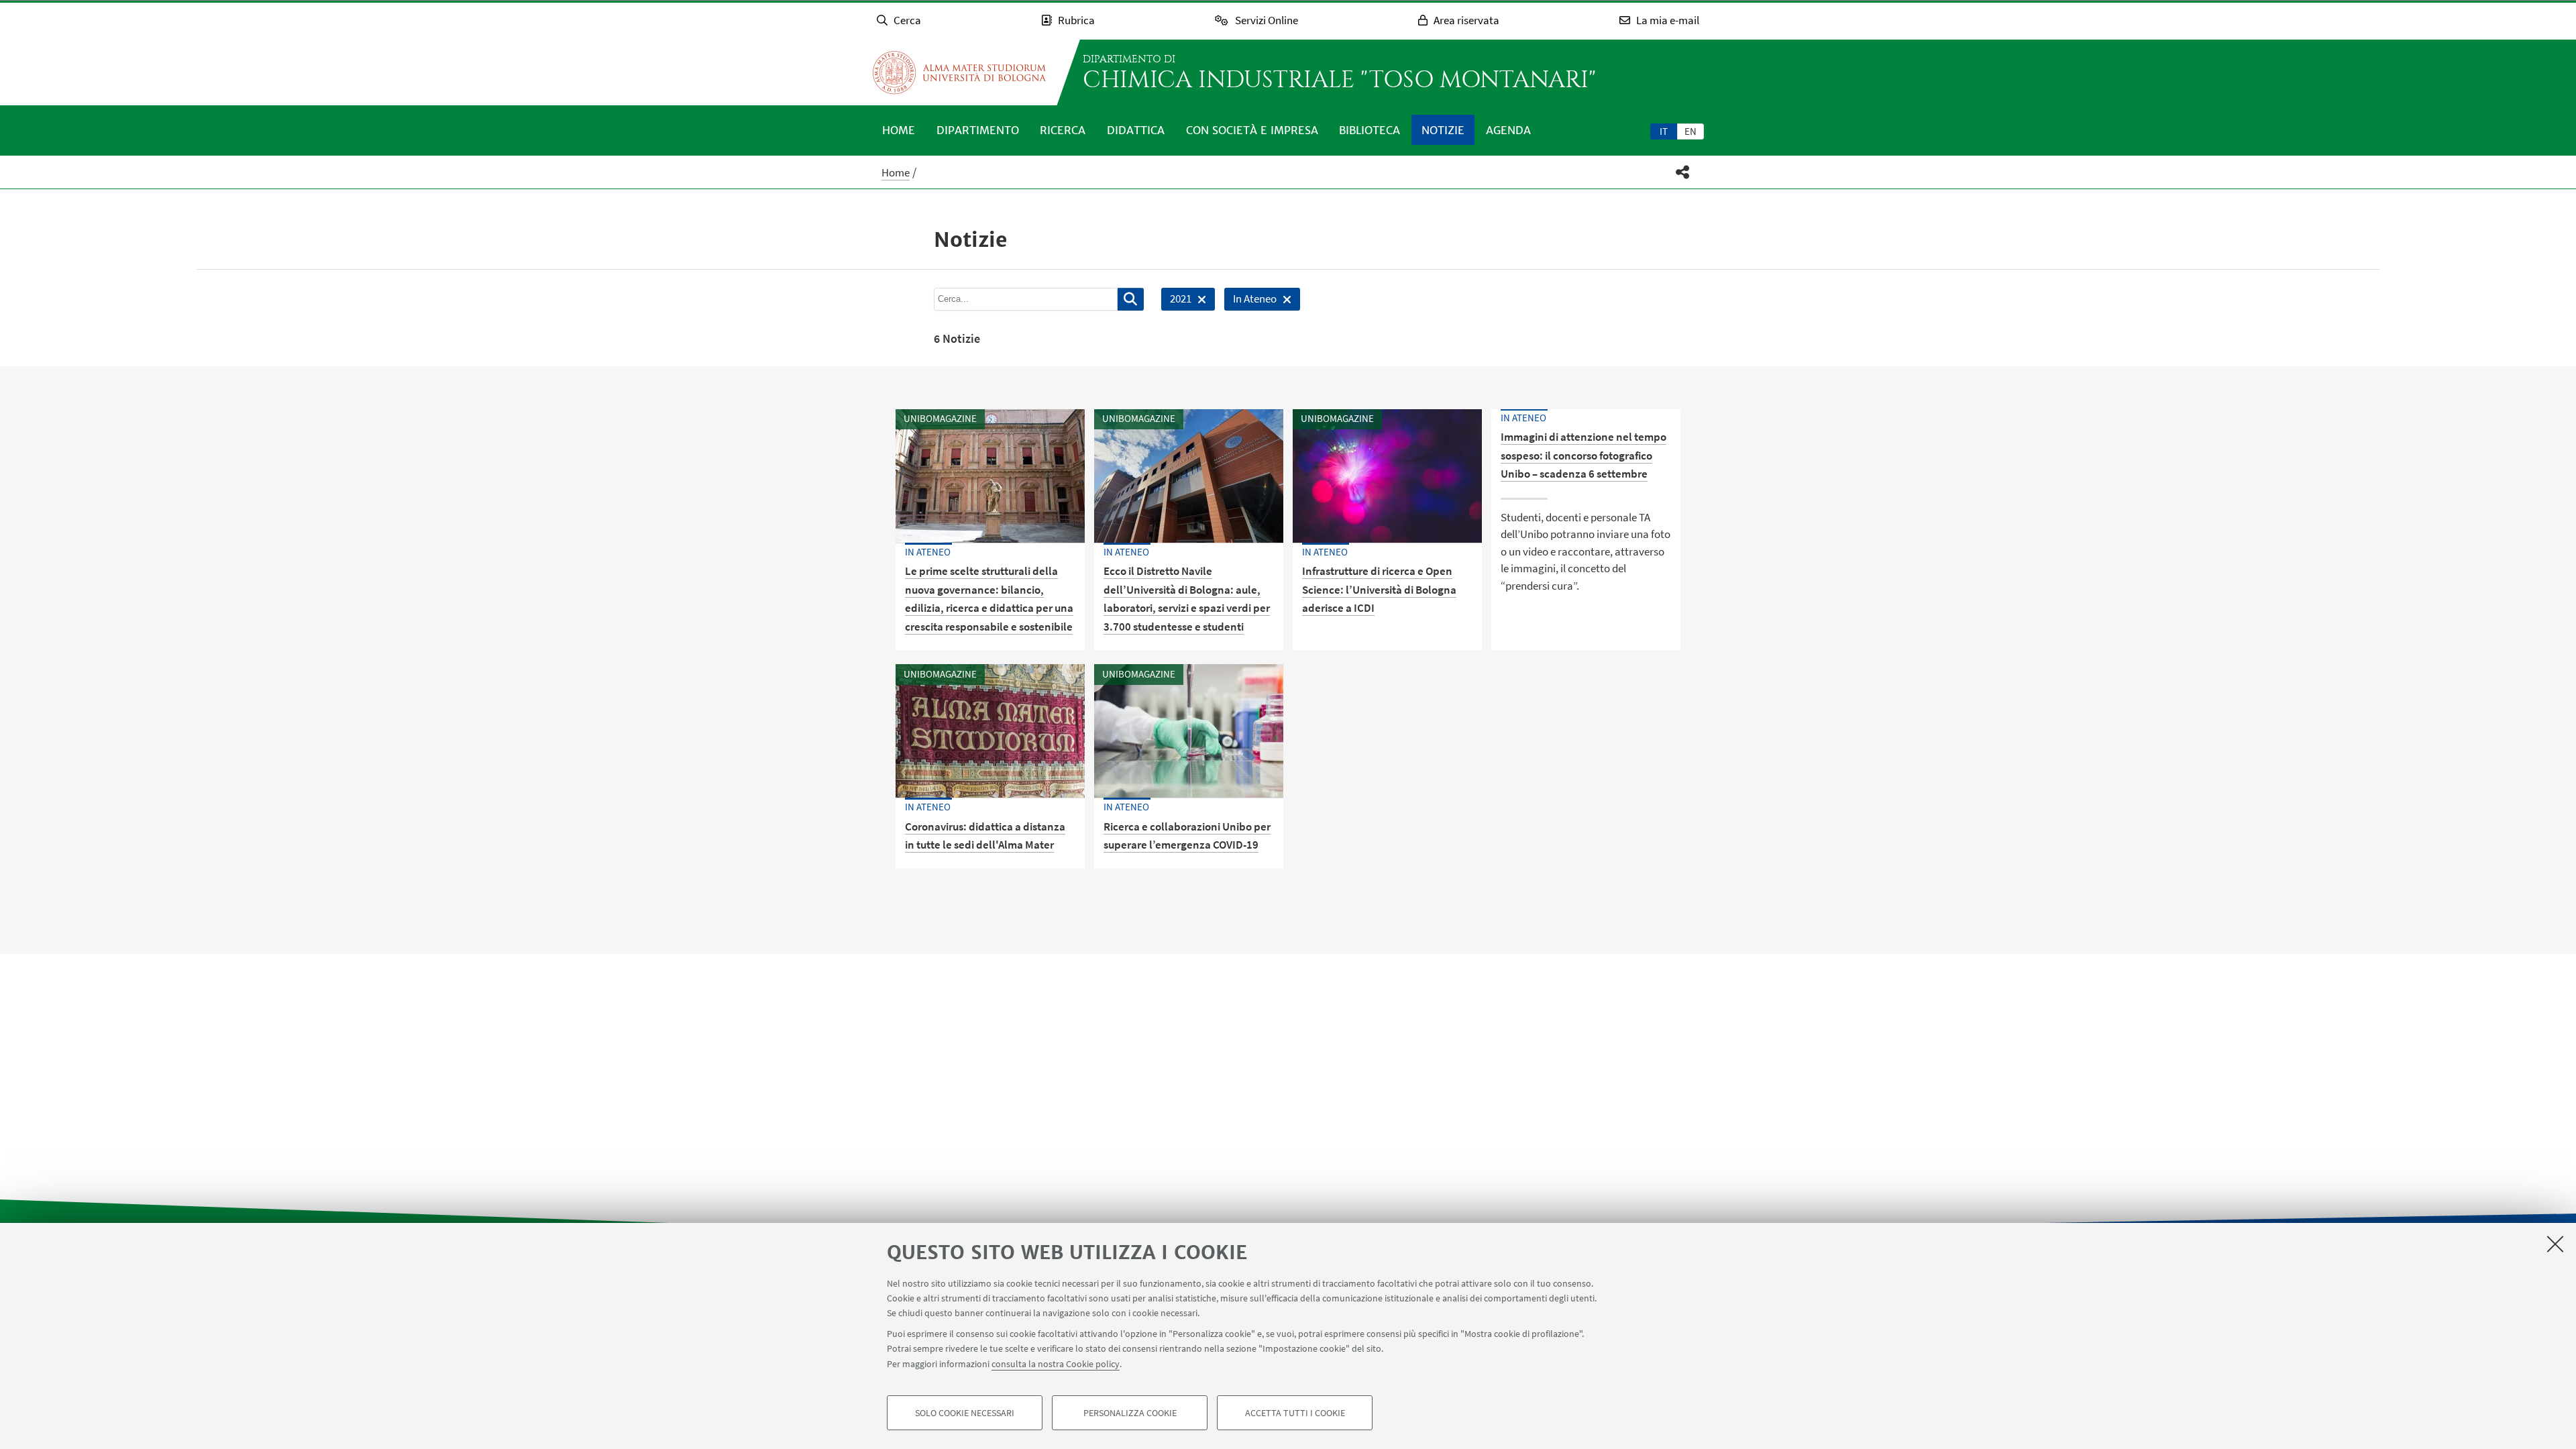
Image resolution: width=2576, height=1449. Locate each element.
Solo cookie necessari (965, 1413)
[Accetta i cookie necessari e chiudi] (2555, 1244)
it (1664, 131)
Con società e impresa (1252, 130)
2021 (1176, 301)
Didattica (1136, 130)
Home (899, 130)
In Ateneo (1250, 301)
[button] (1683, 172)
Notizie (1443, 130)
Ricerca (1063, 130)
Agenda (1508, 130)
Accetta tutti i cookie (1295, 1413)
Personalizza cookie (1130, 1413)
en (1690, 131)
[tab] (1664, 131)
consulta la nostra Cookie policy (1056, 1363)
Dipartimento (978, 130)
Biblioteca (1370, 130)
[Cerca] (1131, 299)
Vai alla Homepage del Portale (959, 72)
